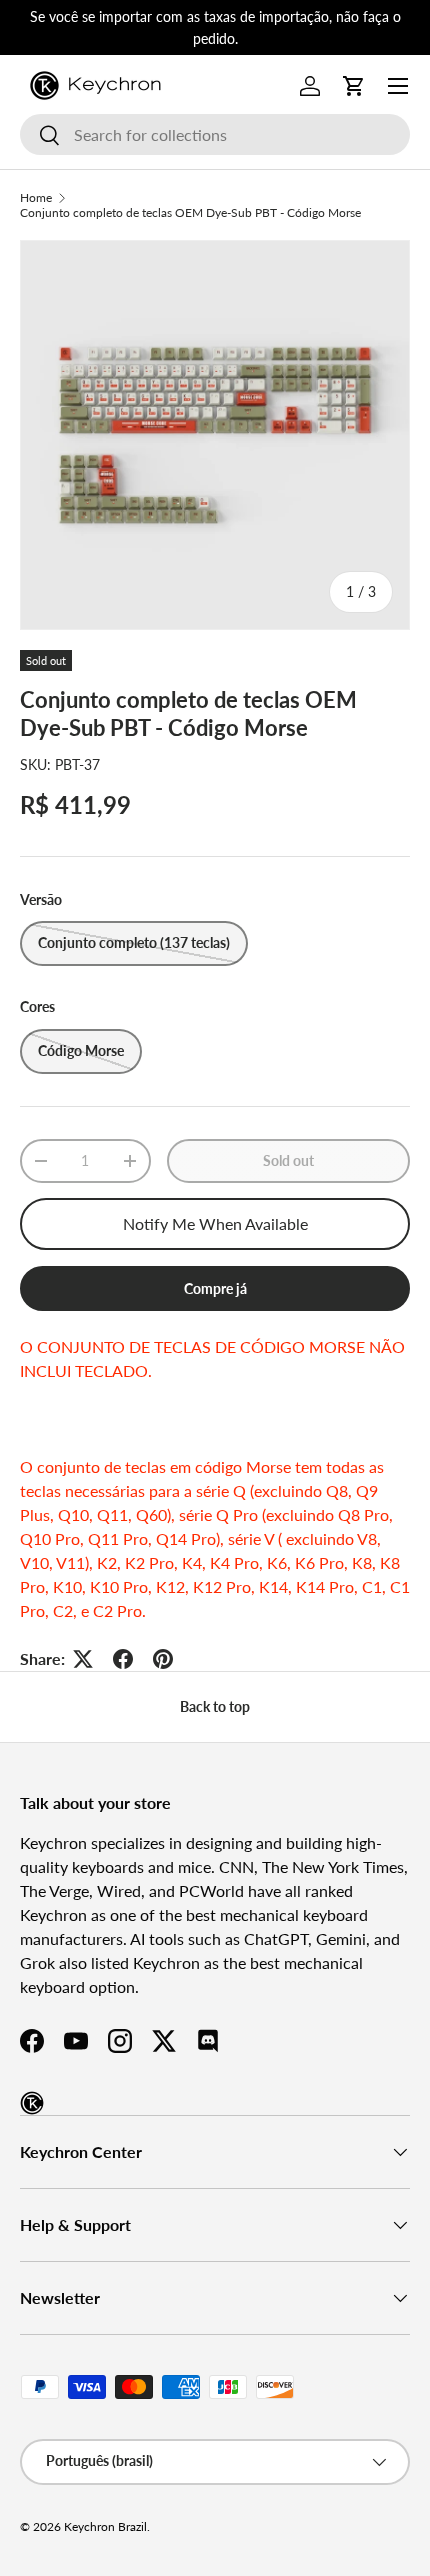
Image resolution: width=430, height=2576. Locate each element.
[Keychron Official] (32, 2103)
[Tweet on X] (83, 1659)
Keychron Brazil (105, 2526)
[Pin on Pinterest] (163, 1659)
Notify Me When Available (215, 1223)
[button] (354, 86)
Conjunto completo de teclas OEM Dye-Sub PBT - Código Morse (190, 212)
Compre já (215, 1288)
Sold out (288, 1160)
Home (36, 197)
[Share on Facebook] (123, 1659)
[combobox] (215, 134)
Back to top (215, 1706)
